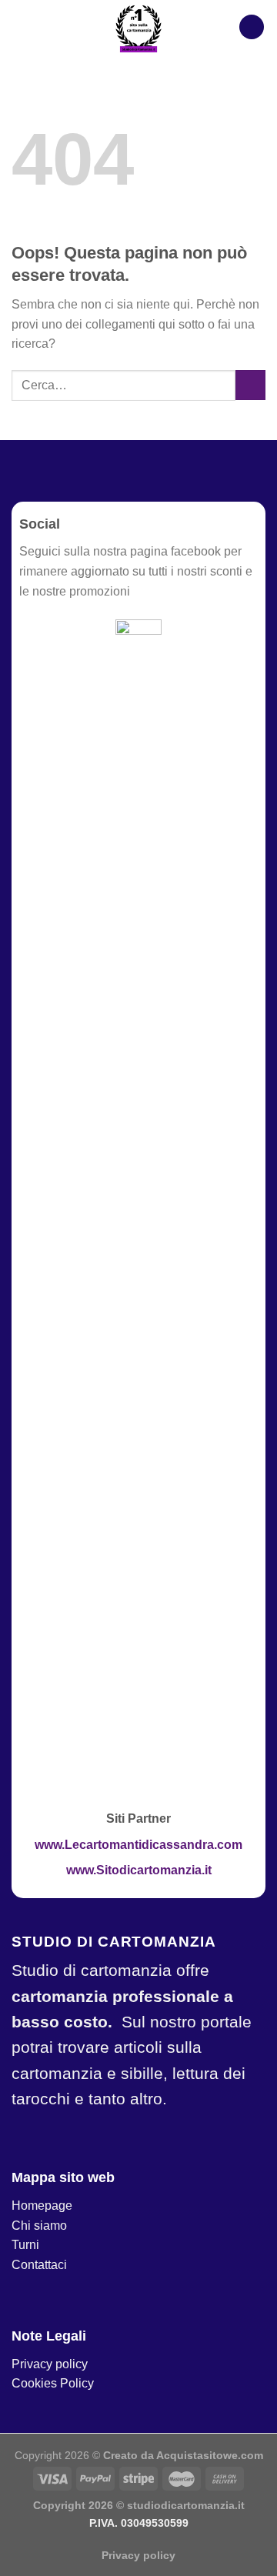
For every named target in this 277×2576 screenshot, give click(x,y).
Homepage (42, 2206)
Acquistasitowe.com (210, 2455)
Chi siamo (39, 2226)
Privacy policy (50, 2364)
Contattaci (39, 2265)
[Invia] (250, 385)
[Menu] (252, 27)
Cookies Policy (53, 2383)
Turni (25, 2245)
